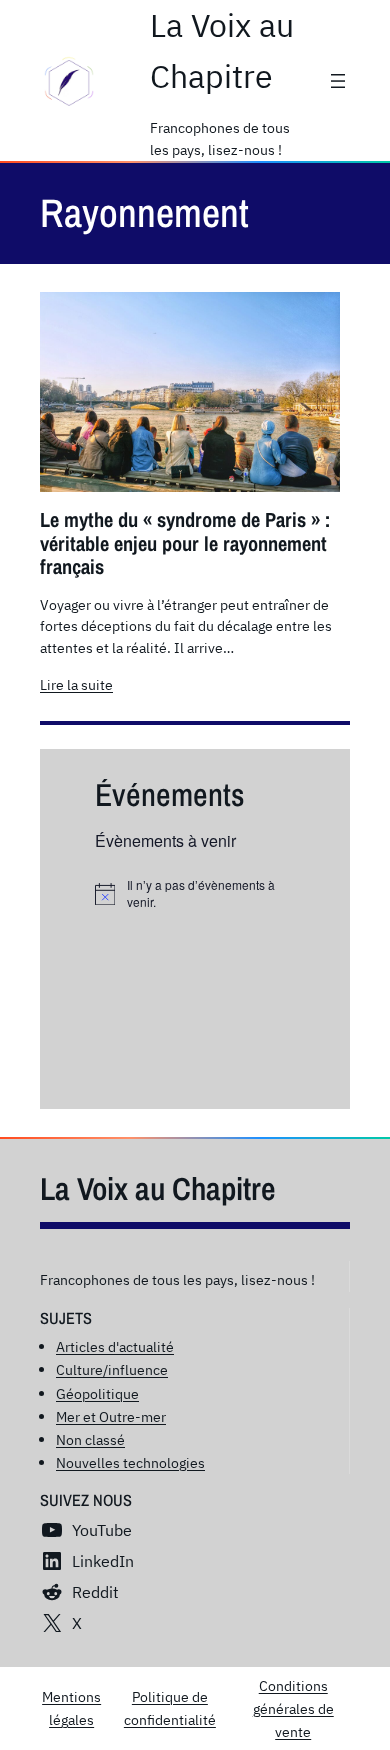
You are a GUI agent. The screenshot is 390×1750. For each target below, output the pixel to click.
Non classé (90, 1439)
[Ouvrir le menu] (338, 81)
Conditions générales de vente (293, 1708)
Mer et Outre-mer (111, 1416)
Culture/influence (112, 1369)
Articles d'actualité (115, 1346)
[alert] (195, 893)
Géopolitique (97, 1393)
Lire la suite (76, 685)
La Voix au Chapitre (158, 1188)
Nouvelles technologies (130, 1462)
